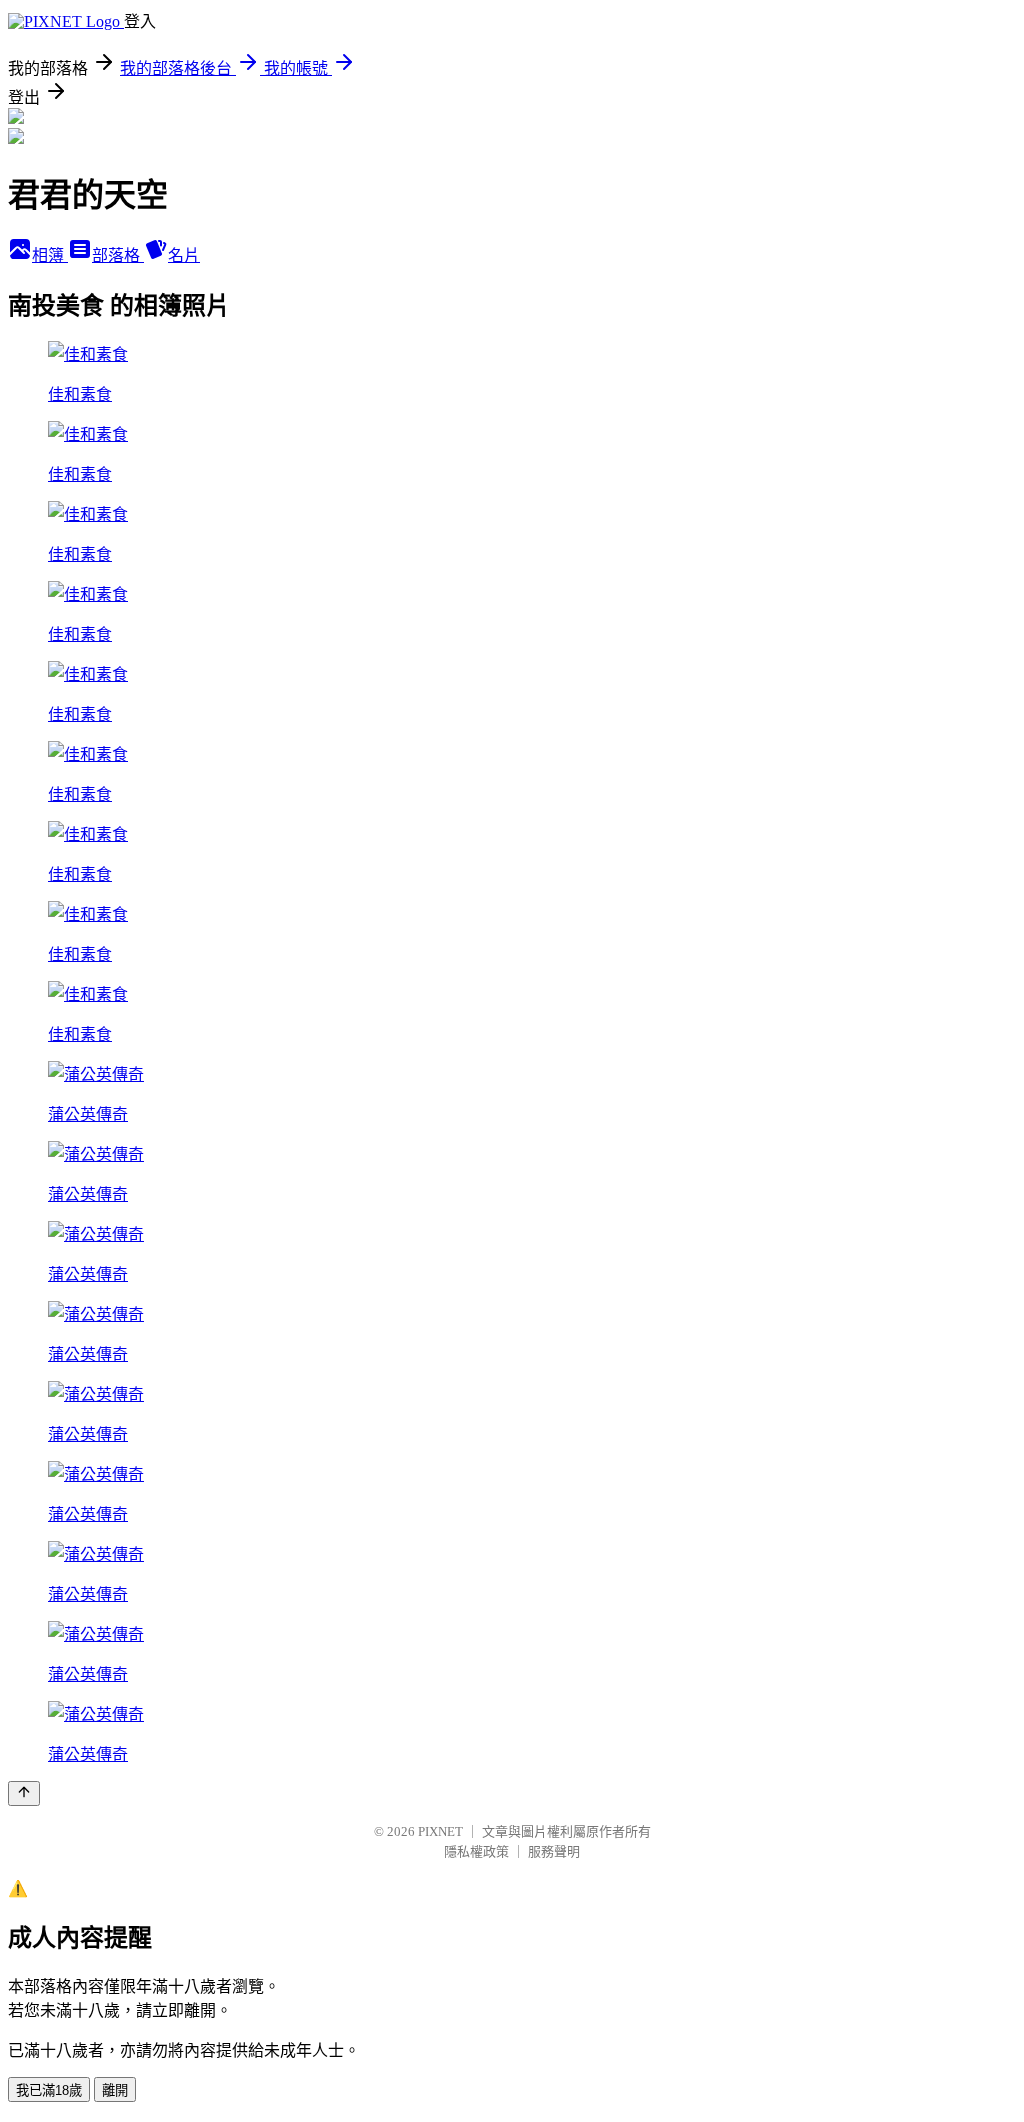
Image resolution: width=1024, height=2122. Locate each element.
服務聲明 (554, 1851)
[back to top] (24, 1793)
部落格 (118, 255)
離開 (115, 2090)
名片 (184, 255)
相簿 (50, 255)
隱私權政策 (476, 1851)
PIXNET (440, 1831)
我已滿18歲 (49, 2090)
